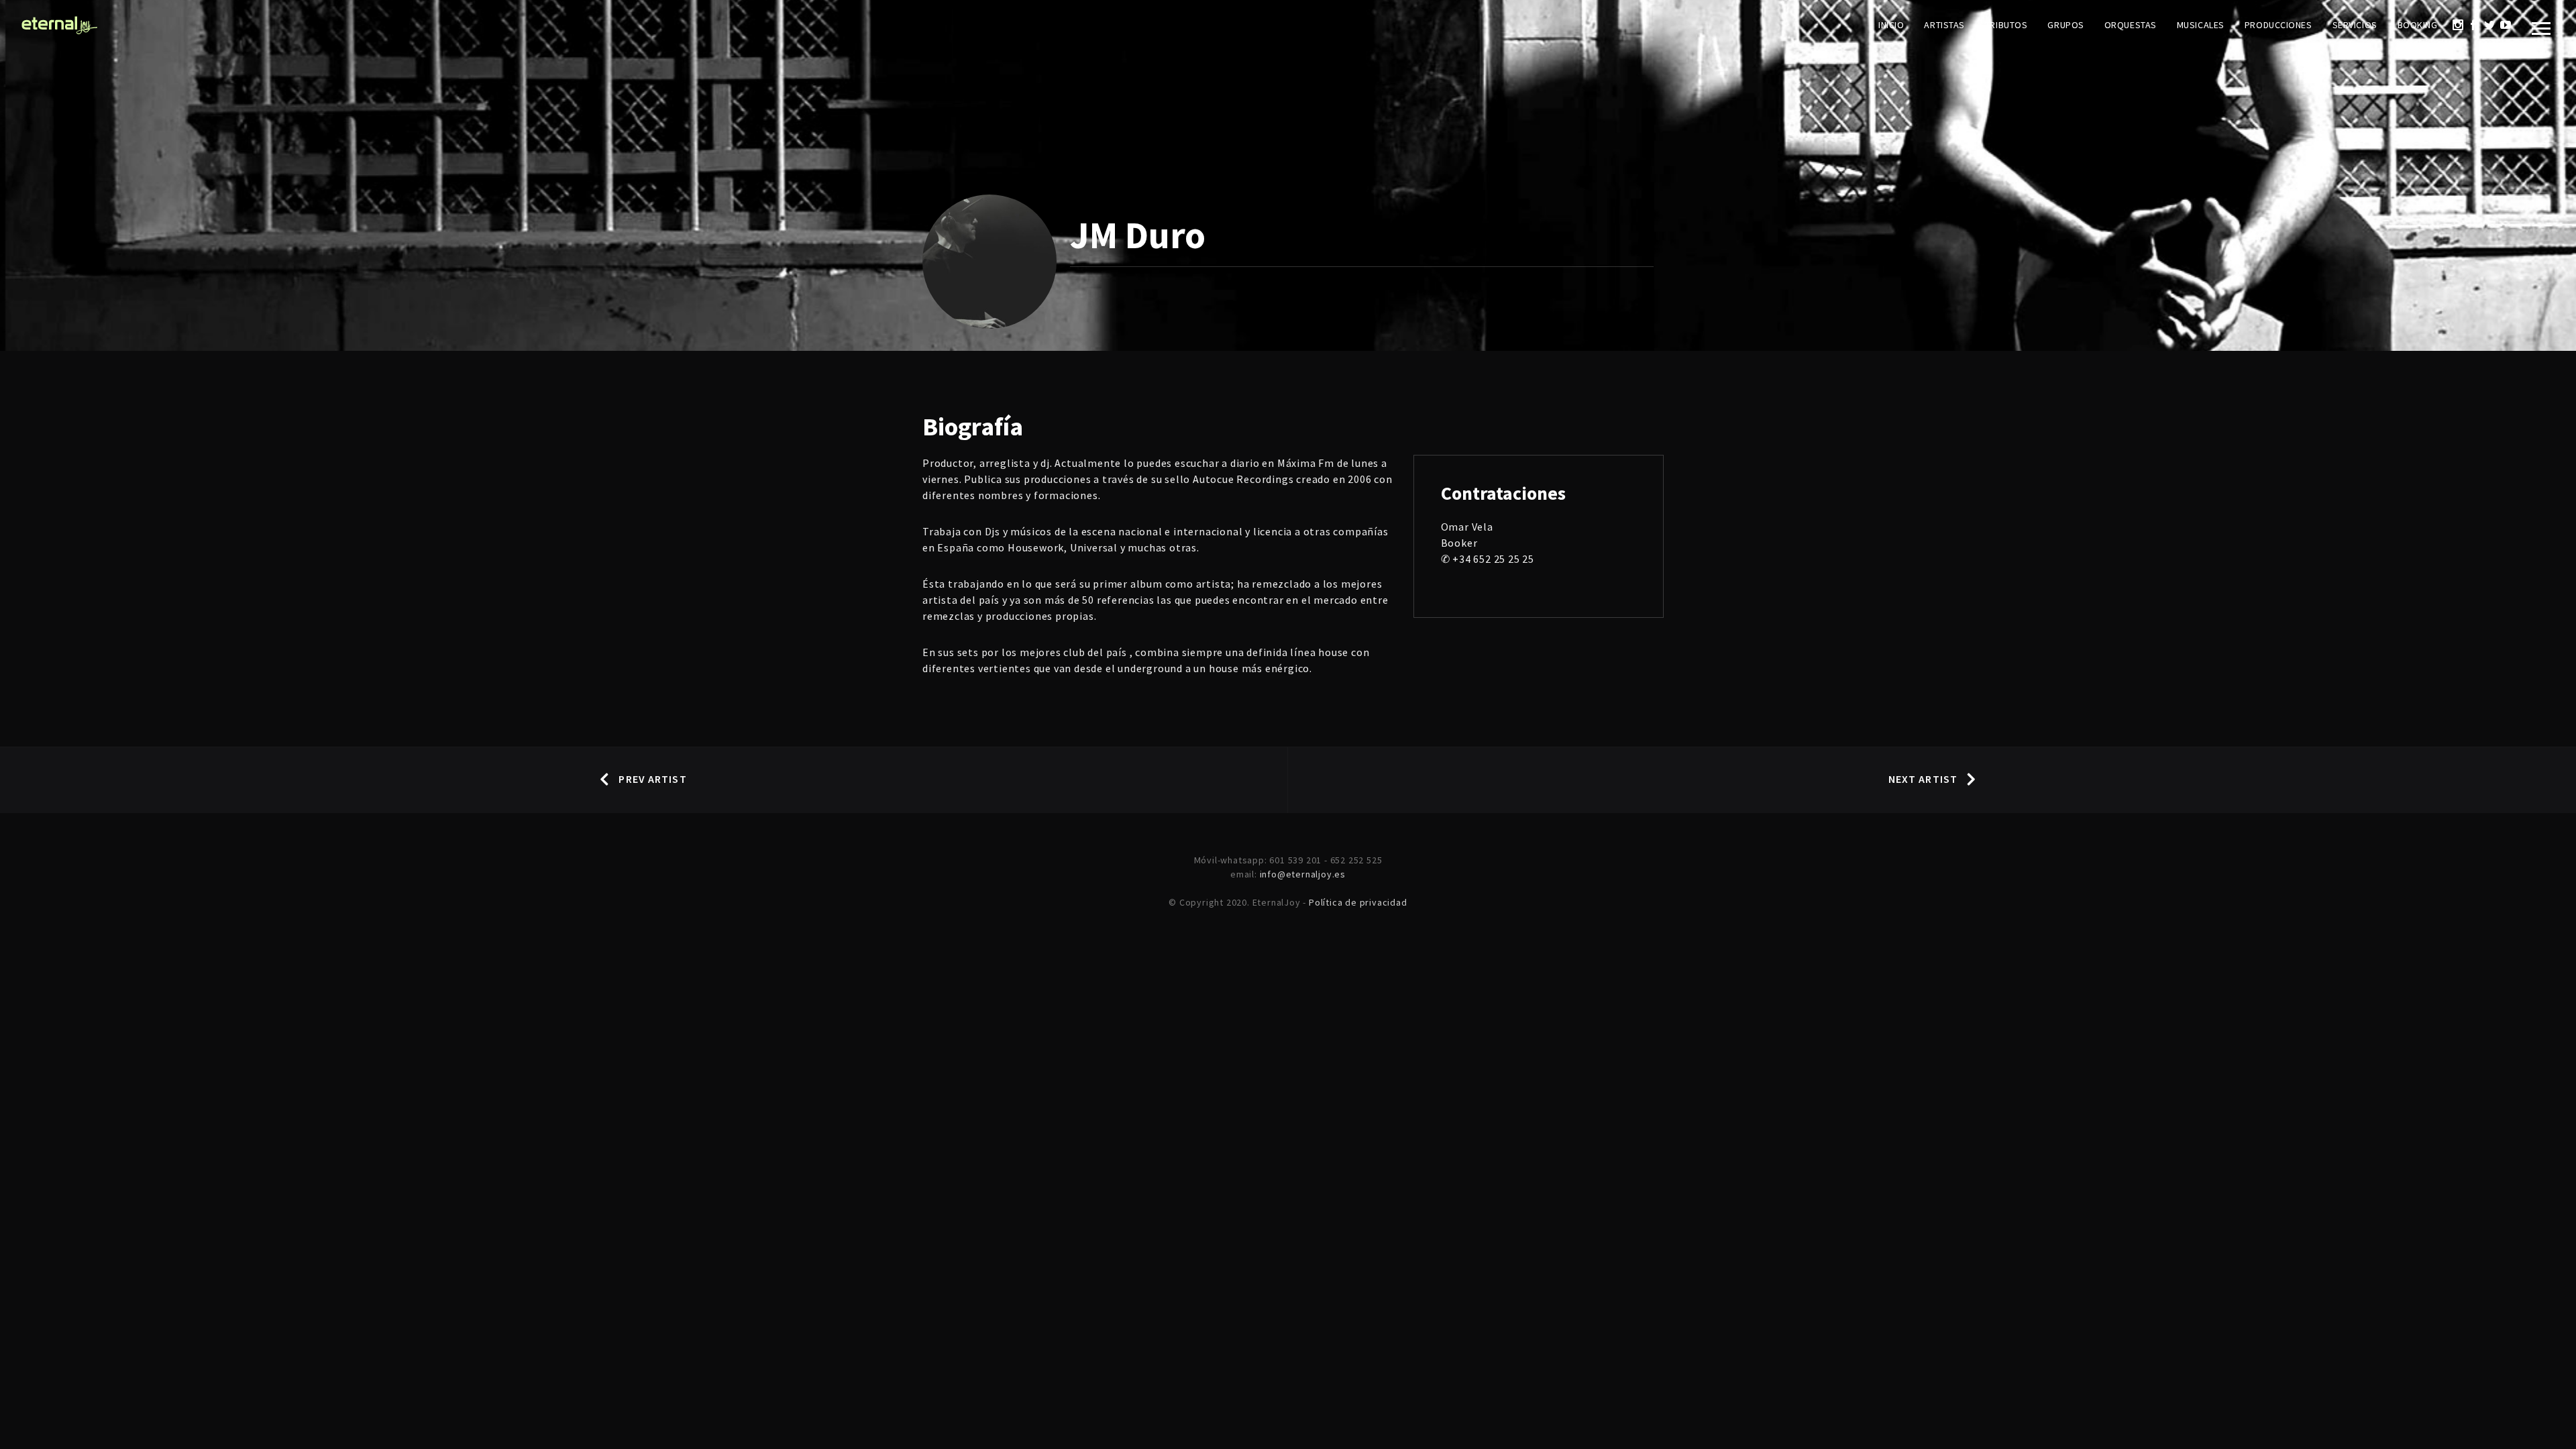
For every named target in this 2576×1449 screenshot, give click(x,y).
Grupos (2065, 25)
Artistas (1944, 25)
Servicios (2355, 25)
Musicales (2201, 25)
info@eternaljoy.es (1303, 874)
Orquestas (2131, 25)
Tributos (2006, 25)
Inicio (1891, 25)
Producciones (2278, 25)
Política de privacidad (1358, 902)
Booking (2418, 25)
